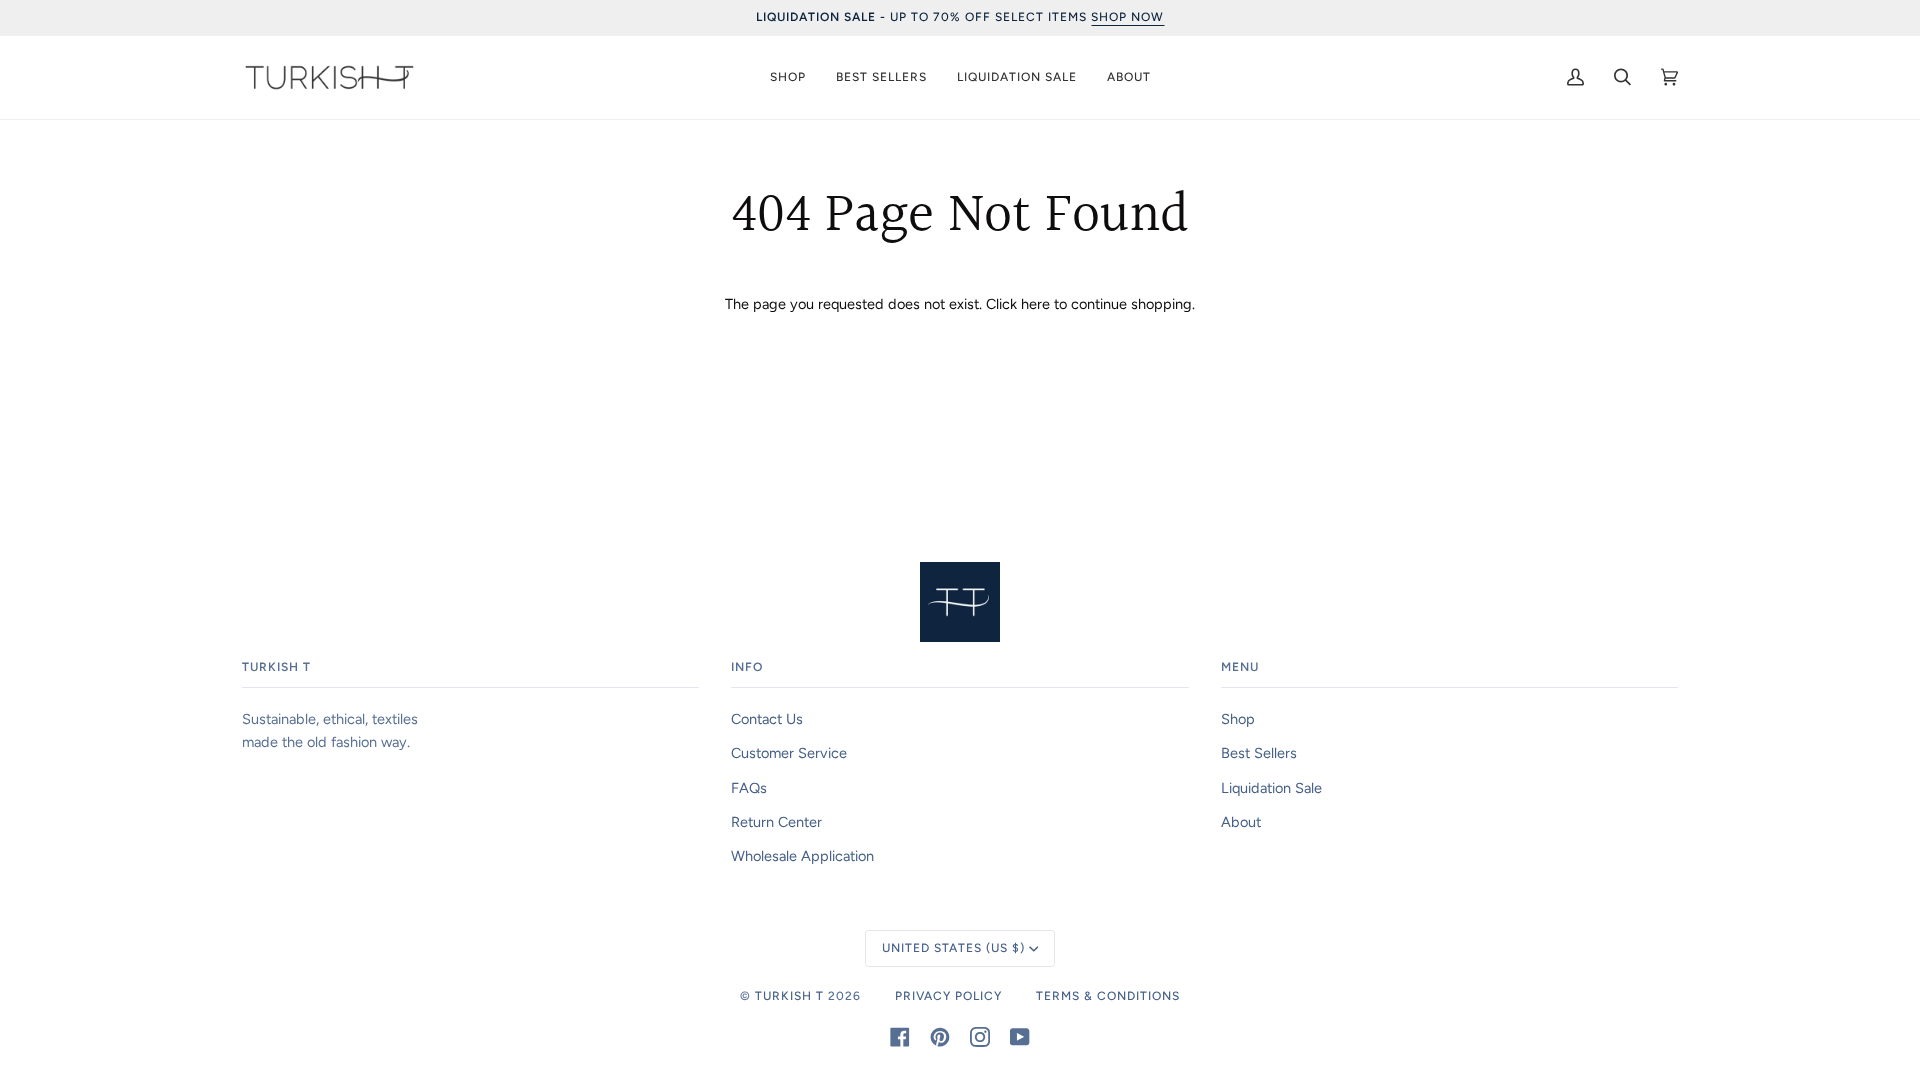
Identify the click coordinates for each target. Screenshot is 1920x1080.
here (1035, 304)
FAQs (749, 788)
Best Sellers (1259, 753)
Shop (1238, 719)
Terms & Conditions (1108, 996)
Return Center (776, 822)
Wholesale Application (802, 856)
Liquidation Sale (1271, 788)
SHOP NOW (1127, 17)
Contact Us (767, 719)
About (1241, 822)
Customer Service (789, 753)
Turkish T (789, 996)
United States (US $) (953, 948)
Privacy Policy (948, 996)
